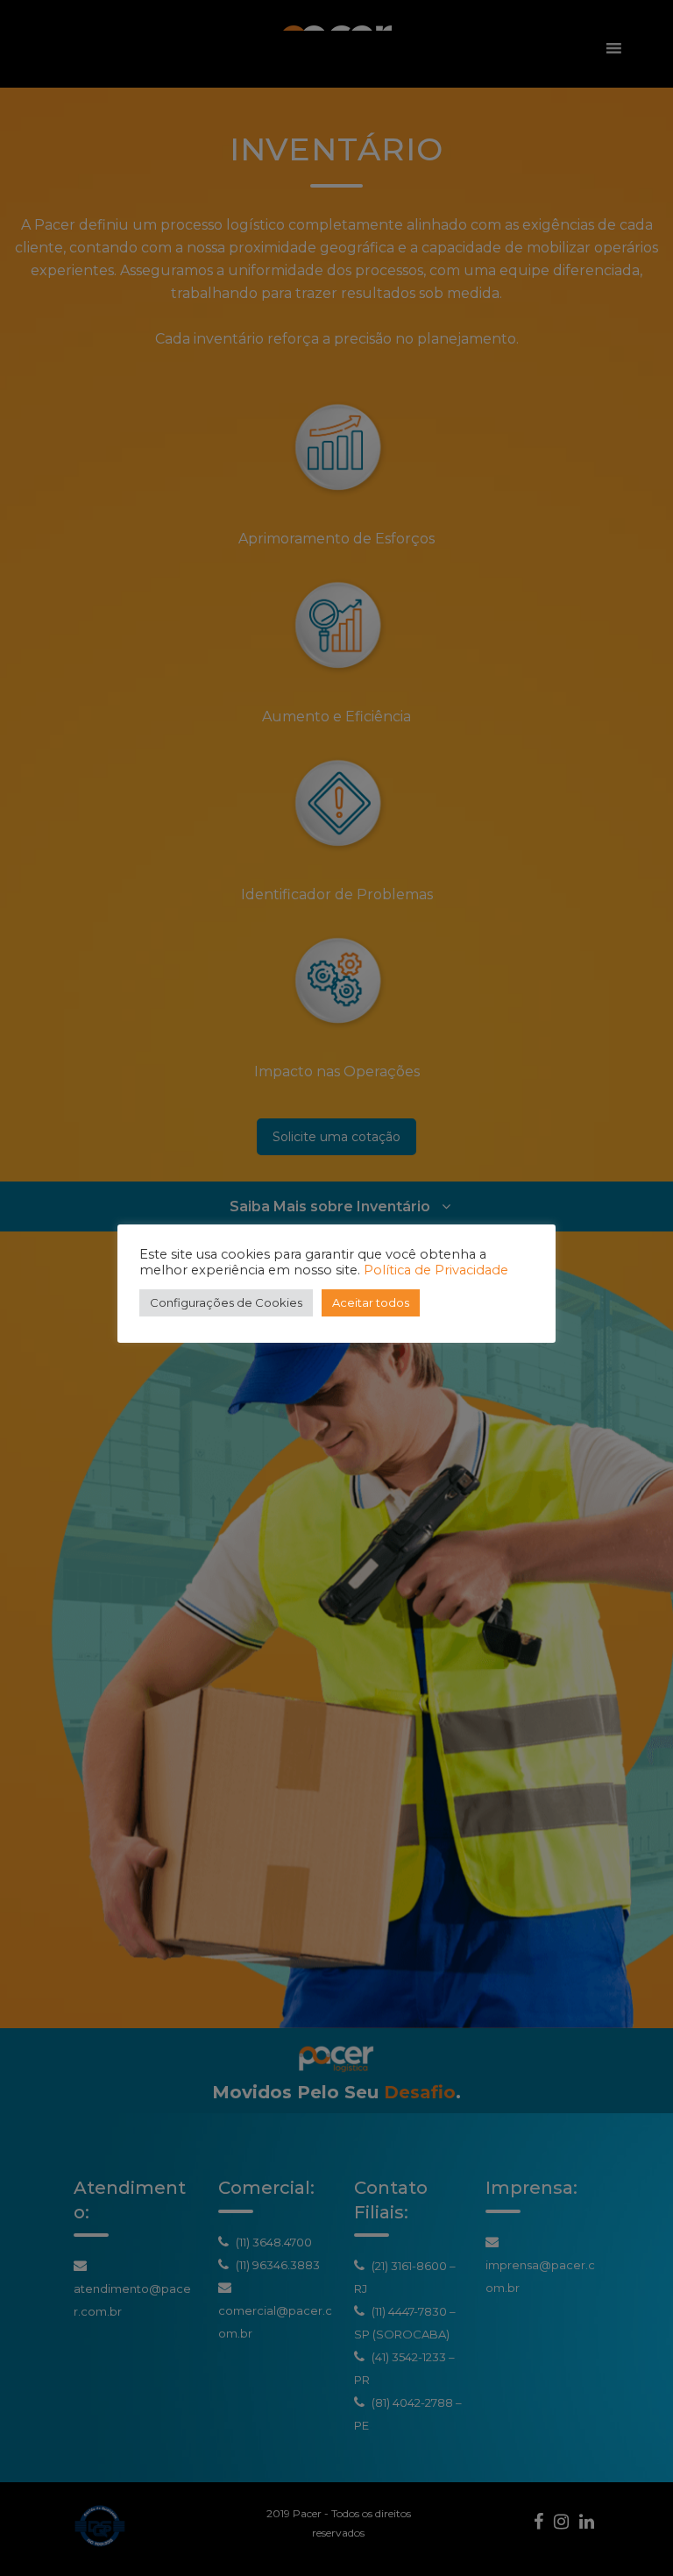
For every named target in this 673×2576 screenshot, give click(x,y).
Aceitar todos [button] (371, 1302)
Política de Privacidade (436, 1270)
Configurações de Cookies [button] (226, 1302)
